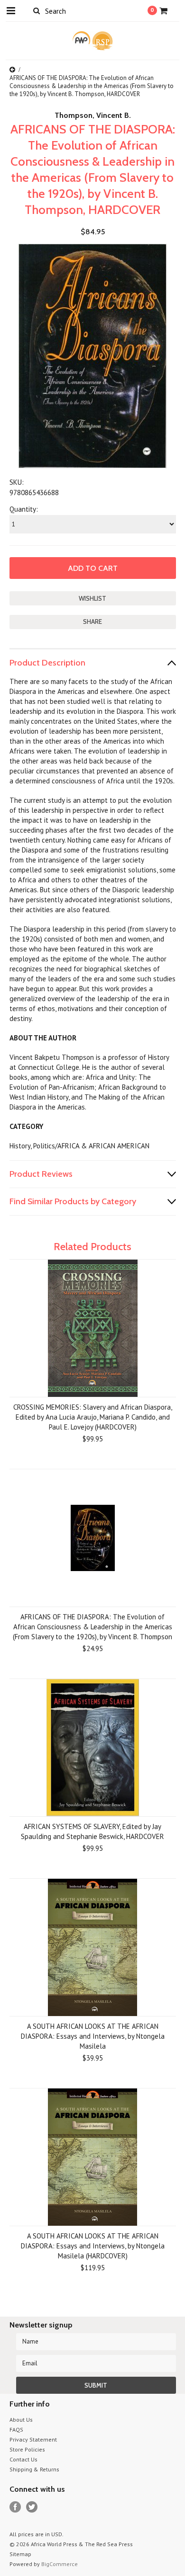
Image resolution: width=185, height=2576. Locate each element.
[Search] (37, 10)
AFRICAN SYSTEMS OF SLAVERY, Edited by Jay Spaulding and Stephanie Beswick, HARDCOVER (92, 1831)
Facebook (15, 2507)
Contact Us (23, 2459)
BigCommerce (60, 2564)
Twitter (32, 2507)
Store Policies (27, 2449)
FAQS (16, 2429)
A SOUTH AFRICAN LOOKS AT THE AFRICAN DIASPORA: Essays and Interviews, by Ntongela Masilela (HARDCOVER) (93, 2246)
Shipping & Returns (34, 2469)
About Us (21, 2420)
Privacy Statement (33, 2439)
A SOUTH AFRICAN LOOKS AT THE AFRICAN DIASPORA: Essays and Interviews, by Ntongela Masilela (93, 2036)
